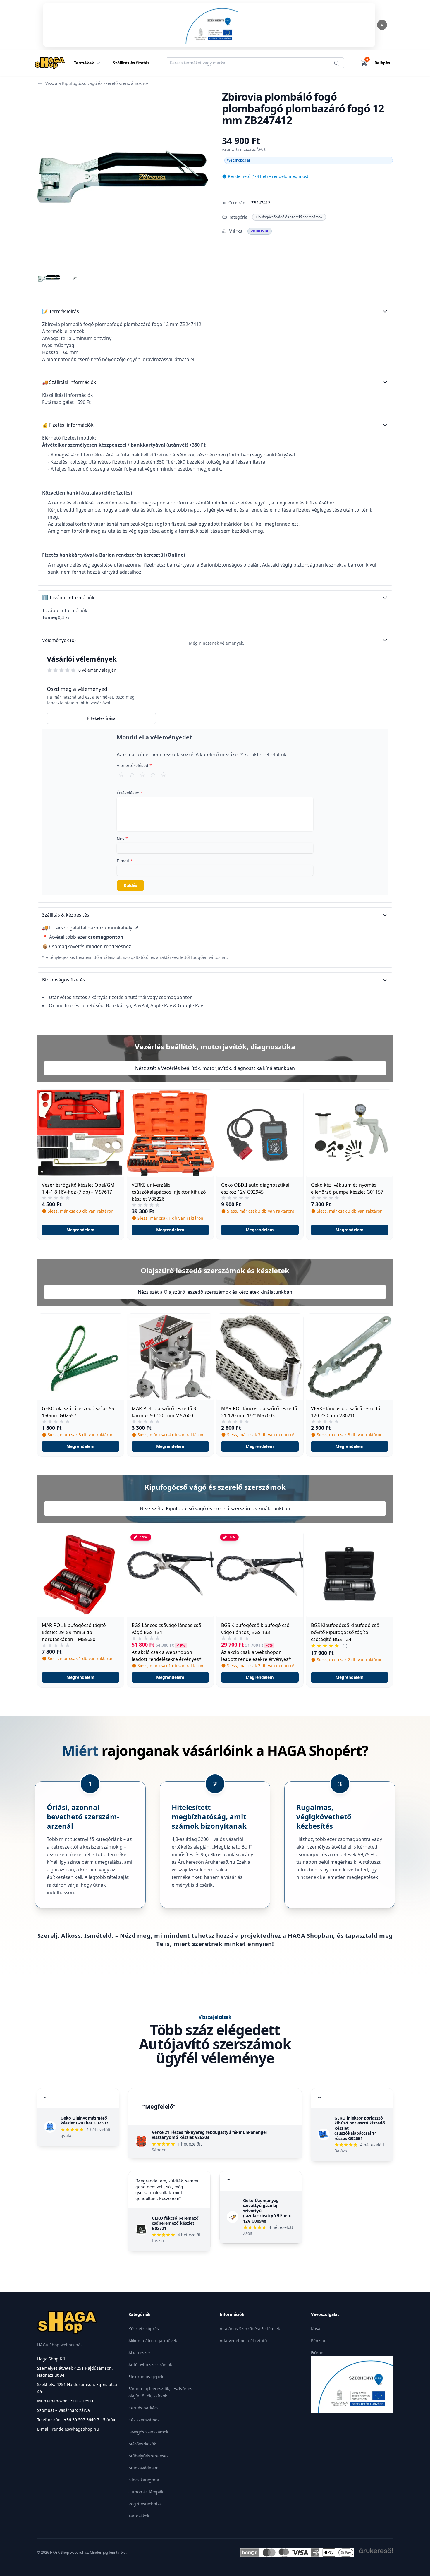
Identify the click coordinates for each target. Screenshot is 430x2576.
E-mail (125, 861)
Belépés (385, 63)
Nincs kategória (144, 2480)
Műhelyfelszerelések (148, 2456)
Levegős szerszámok (148, 2432)
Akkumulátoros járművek (153, 2341)
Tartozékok (139, 2516)
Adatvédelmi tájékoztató (243, 2341)
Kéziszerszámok (144, 2420)
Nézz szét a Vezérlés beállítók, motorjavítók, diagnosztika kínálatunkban (215, 1068)
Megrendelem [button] (80, 1230)
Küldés (130, 885)
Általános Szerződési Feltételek (250, 2329)
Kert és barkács (143, 2408)
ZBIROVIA (260, 231)
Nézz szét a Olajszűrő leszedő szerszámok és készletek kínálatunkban (215, 1292)
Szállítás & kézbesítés (66, 915)
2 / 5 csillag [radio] (132, 774)
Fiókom (318, 2353)
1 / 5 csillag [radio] (121, 774)
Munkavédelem (143, 2468)
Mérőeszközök (142, 2444)
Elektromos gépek (146, 2377)
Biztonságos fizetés (64, 980)
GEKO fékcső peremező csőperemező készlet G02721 (175, 2223)
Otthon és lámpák (146, 2492)
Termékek (84, 63)
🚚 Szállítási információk (69, 382)
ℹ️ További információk (68, 598)
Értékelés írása (101, 718)
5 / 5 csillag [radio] (164, 774)
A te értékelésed (134, 765)
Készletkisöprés (144, 2329)
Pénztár (318, 2341)
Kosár (317, 2329)
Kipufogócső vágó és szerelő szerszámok (289, 217)
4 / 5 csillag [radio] (153, 774)
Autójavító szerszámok (150, 2365)
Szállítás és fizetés (131, 63)
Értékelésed (130, 793)
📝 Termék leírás (61, 311)
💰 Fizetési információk (68, 425)
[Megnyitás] (209, 25)
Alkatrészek (140, 2353)
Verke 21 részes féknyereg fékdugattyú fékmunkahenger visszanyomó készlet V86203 (210, 2135)
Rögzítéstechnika (145, 2504)
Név (122, 839)
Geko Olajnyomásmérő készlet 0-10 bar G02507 (84, 2121)
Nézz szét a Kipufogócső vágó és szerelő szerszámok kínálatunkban (215, 1508)
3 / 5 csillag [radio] (142, 774)
